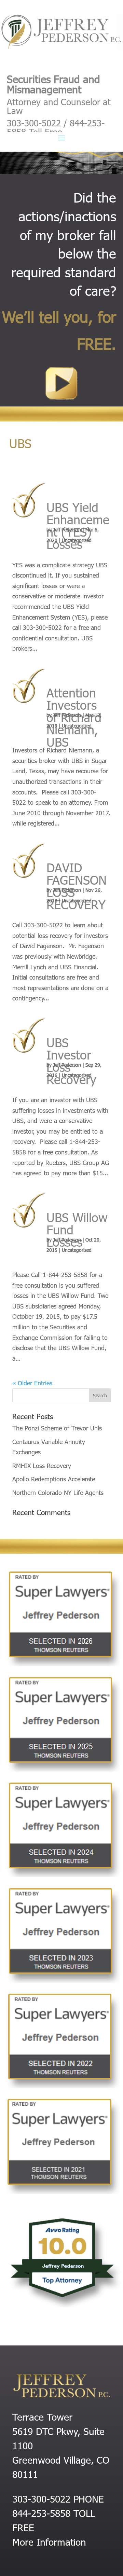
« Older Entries (32, 1383)
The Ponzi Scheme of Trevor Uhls (57, 1428)
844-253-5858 (41, 2513)
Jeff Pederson (67, 530)
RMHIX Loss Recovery (42, 1465)
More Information (49, 2542)
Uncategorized (77, 540)
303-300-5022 (41, 2498)
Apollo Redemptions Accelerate (54, 1479)
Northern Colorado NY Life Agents (58, 1492)
